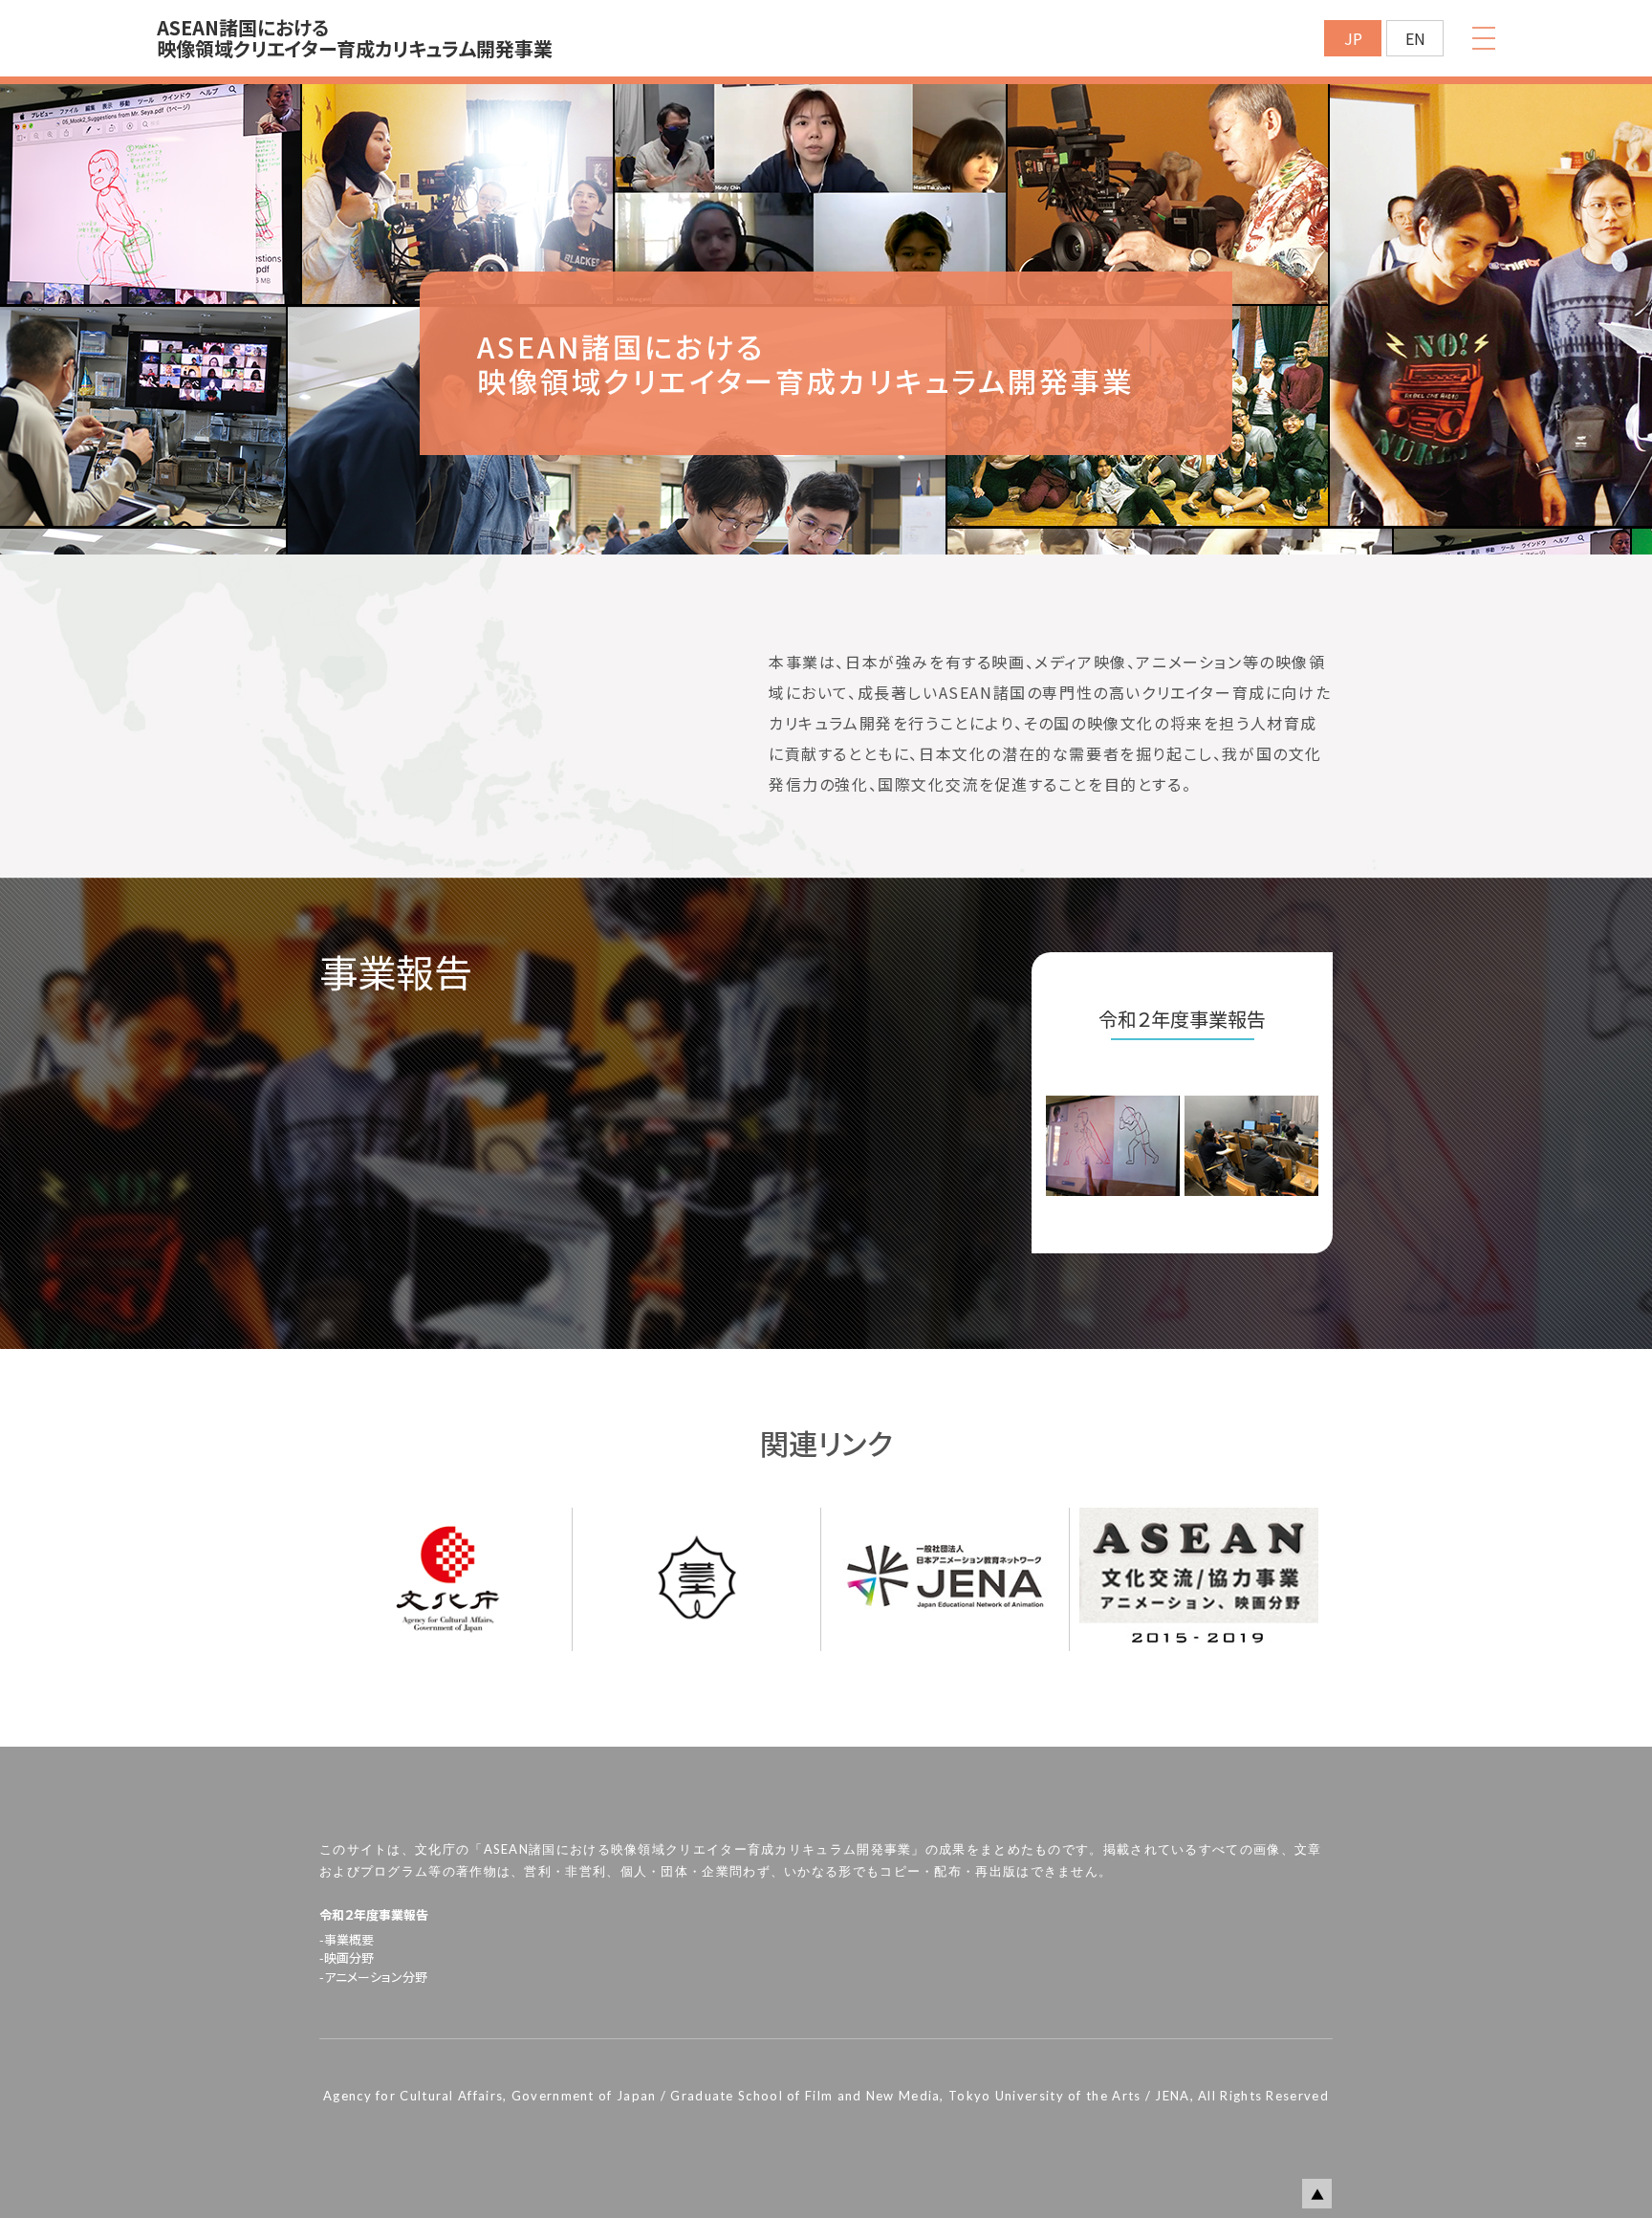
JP (1353, 38)
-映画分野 (347, 1957)
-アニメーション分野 (373, 1977)
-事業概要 (347, 1939)
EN (1415, 38)
